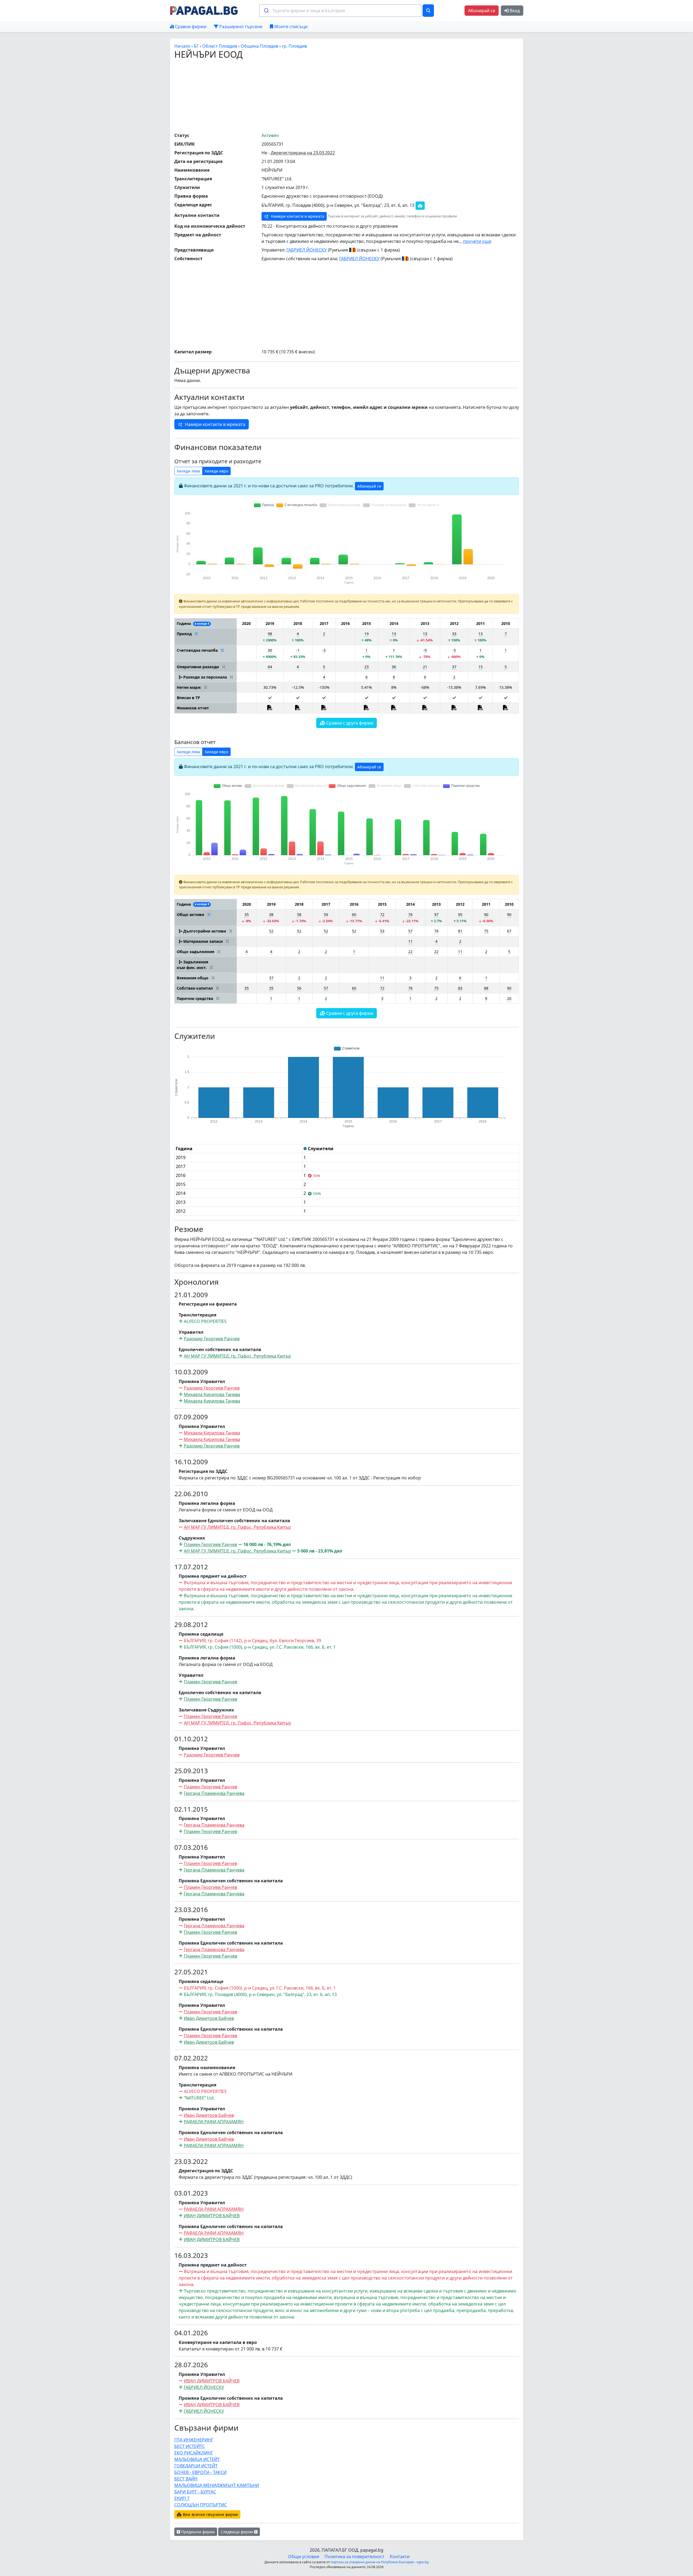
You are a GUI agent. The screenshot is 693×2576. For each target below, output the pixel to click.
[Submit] (266, 11)
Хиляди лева (188, 471)
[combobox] (340, 11)
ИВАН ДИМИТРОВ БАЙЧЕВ (212, 2216)
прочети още (477, 241)
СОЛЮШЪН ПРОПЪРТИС (201, 2505)
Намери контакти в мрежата (297, 216)
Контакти (400, 2557)
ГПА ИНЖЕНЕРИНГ (194, 2440)
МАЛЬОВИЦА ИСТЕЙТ (197, 2459)
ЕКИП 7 (182, 2498)
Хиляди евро (216, 471)
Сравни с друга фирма (349, 723)
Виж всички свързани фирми (210, 2514)
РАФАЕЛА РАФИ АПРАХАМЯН (214, 2122)
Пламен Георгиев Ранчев (210, 1544)
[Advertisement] (346, 96)
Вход (514, 11)
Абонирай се (482, 11)
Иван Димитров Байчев (209, 2018)
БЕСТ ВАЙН (186, 2479)
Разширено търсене (240, 27)
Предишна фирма (197, 2532)
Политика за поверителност (354, 2557)
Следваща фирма (237, 2532)
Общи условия (304, 2557)
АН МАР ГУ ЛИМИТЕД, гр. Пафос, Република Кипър (237, 1356)
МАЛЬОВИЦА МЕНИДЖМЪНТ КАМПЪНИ (217, 2485)
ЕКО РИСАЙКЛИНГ (194, 2453)
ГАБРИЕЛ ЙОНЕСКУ (307, 250)
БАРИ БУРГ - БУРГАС (195, 2492)
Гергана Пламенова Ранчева (214, 1793)
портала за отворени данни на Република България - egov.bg (380, 2562)
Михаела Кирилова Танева (212, 1394)
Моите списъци (290, 27)
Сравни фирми (190, 27)
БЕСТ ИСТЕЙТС (190, 2446)
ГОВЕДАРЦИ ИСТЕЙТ (196, 2466)
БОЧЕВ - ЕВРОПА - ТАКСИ (200, 2472)
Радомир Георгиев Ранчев (212, 1339)
